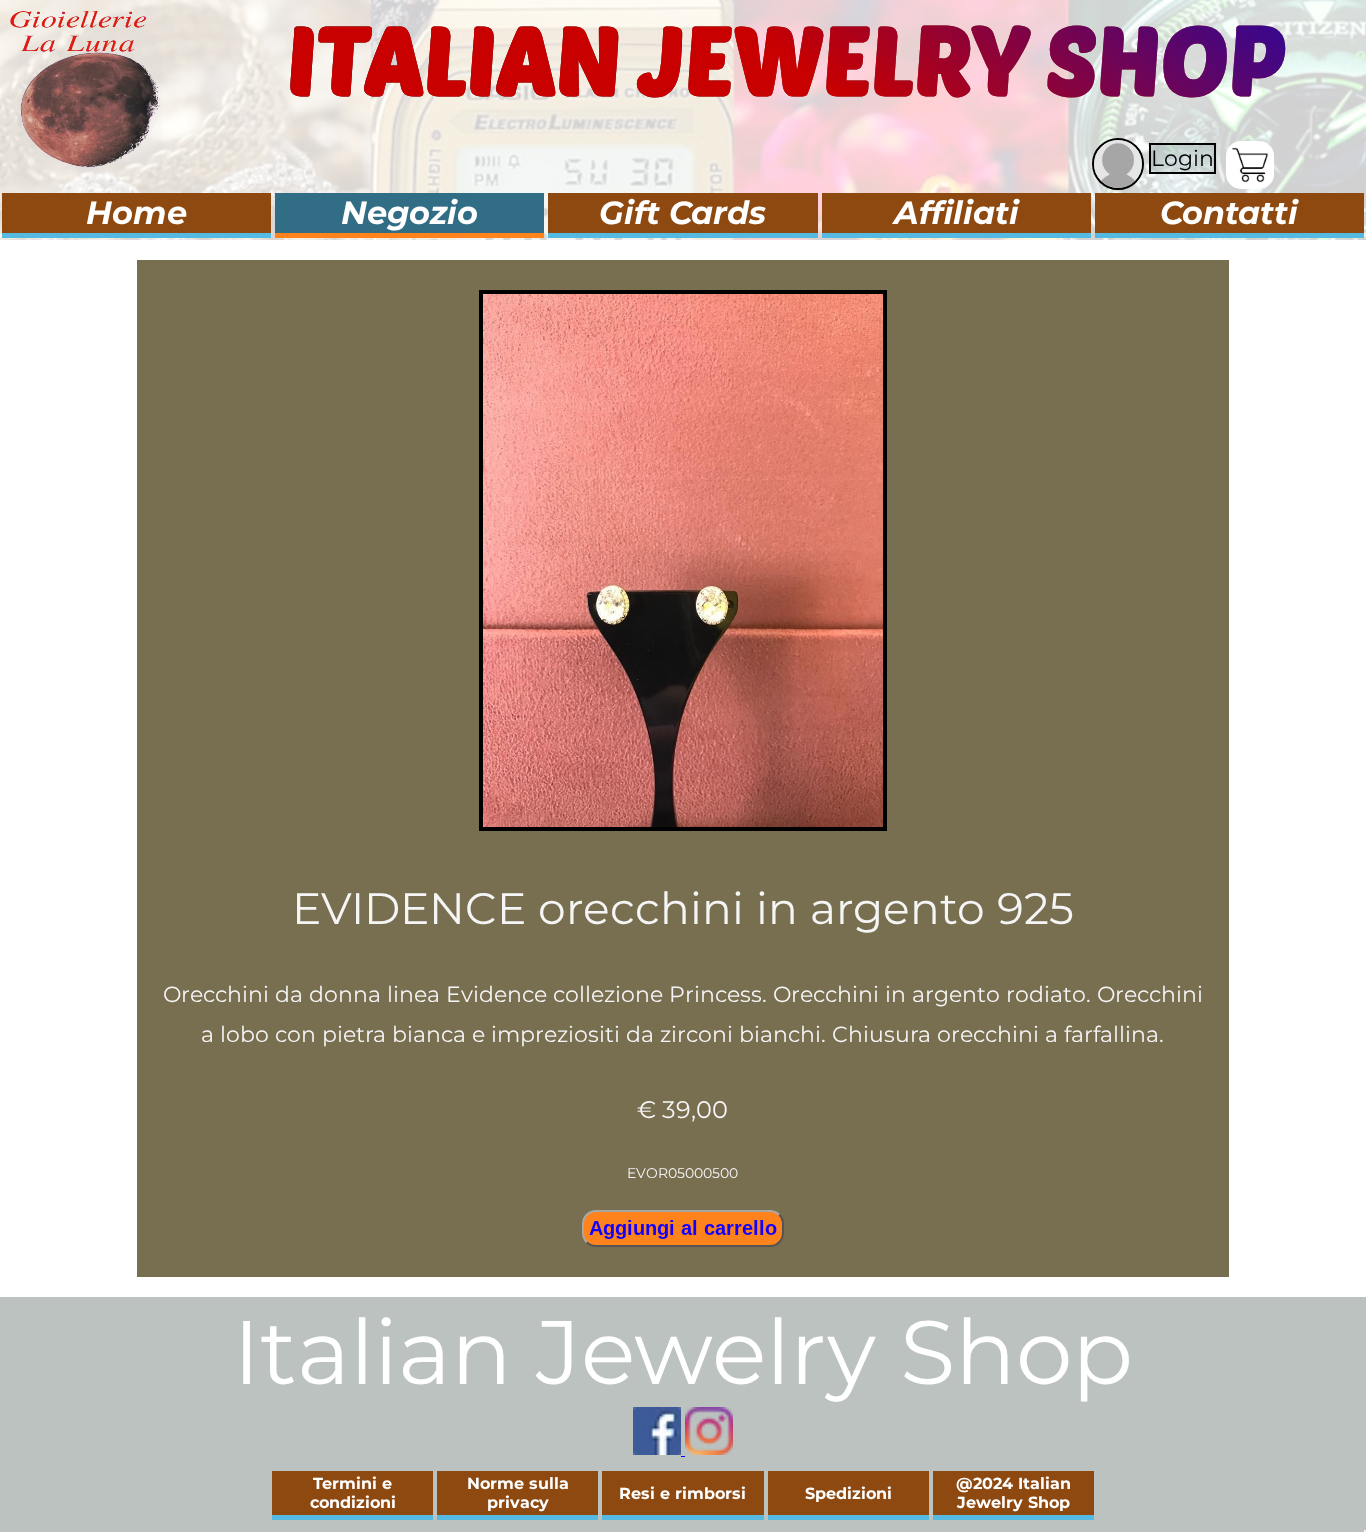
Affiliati (956, 212)
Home (136, 212)
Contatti (1229, 212)
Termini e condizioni (353, 1493)
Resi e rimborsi (682, 1493)
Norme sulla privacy (518, 1493)
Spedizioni (848, 1493)
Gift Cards (682, 212)
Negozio (409, 212)
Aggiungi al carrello (683, 1228)
